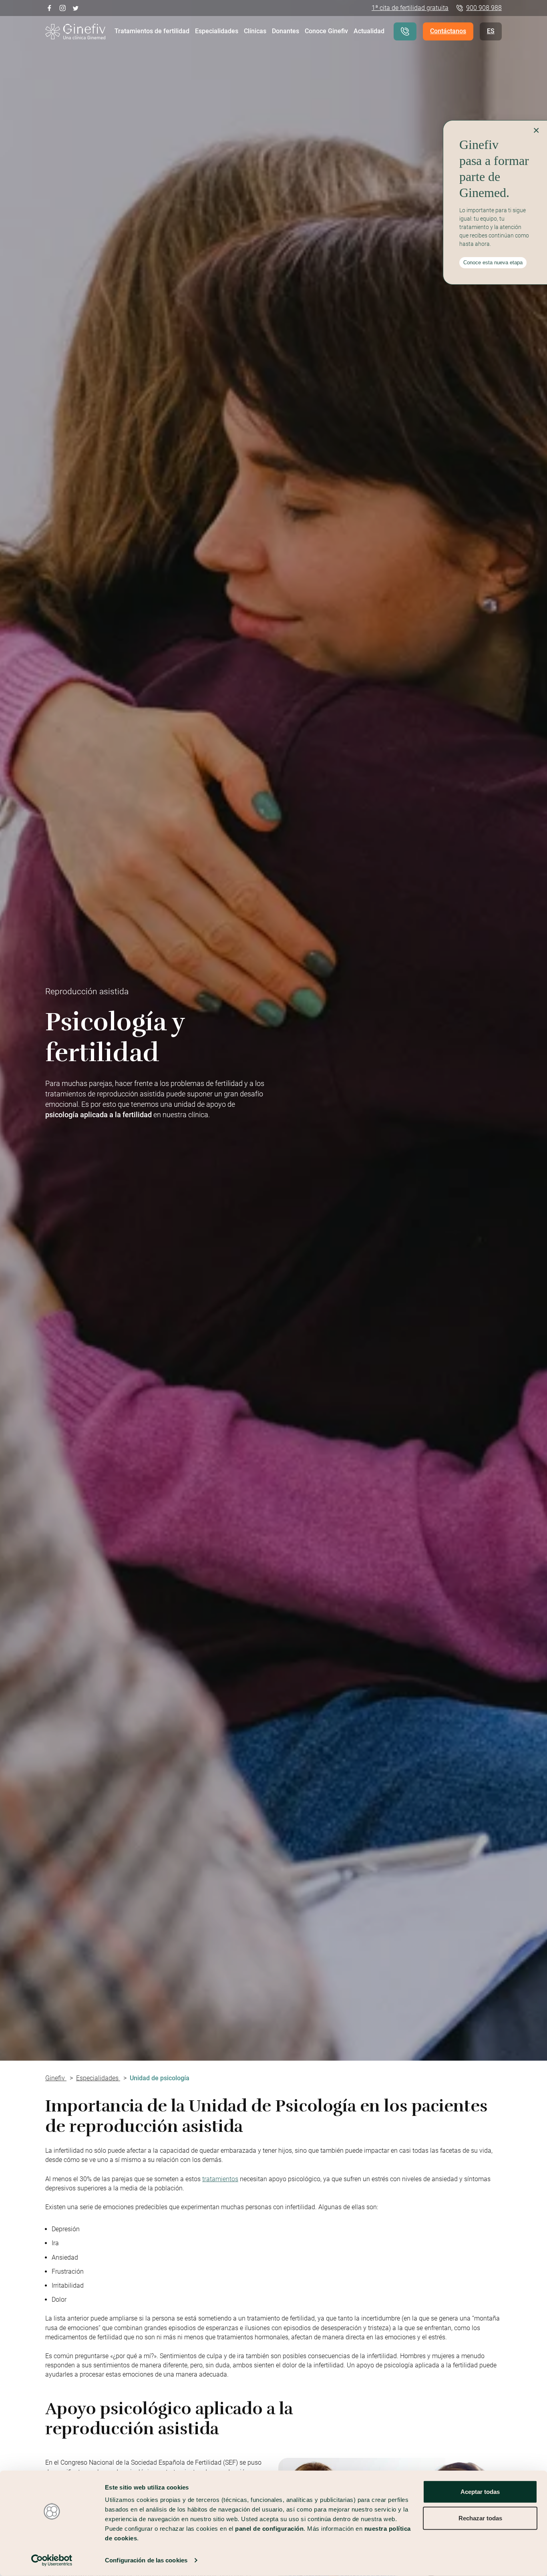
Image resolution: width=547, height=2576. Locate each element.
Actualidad (369, 31)
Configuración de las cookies (146, 2560)
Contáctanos (448, 31)
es (491, 31)
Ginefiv (56, 2078)
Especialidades (217, 31)
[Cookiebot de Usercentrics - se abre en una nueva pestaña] (52, 2560)
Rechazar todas (480, 2518)
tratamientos (220, 2179)
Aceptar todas (480, 2492)
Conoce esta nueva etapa (493, 262)
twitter (76, 7)
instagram (63, 7)
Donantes (286, 31)
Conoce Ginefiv (326, 31)
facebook (49, 7)
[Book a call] (405, 31)
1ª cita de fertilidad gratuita (410, 8)
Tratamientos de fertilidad (152, 31)
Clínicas (255, 31)
